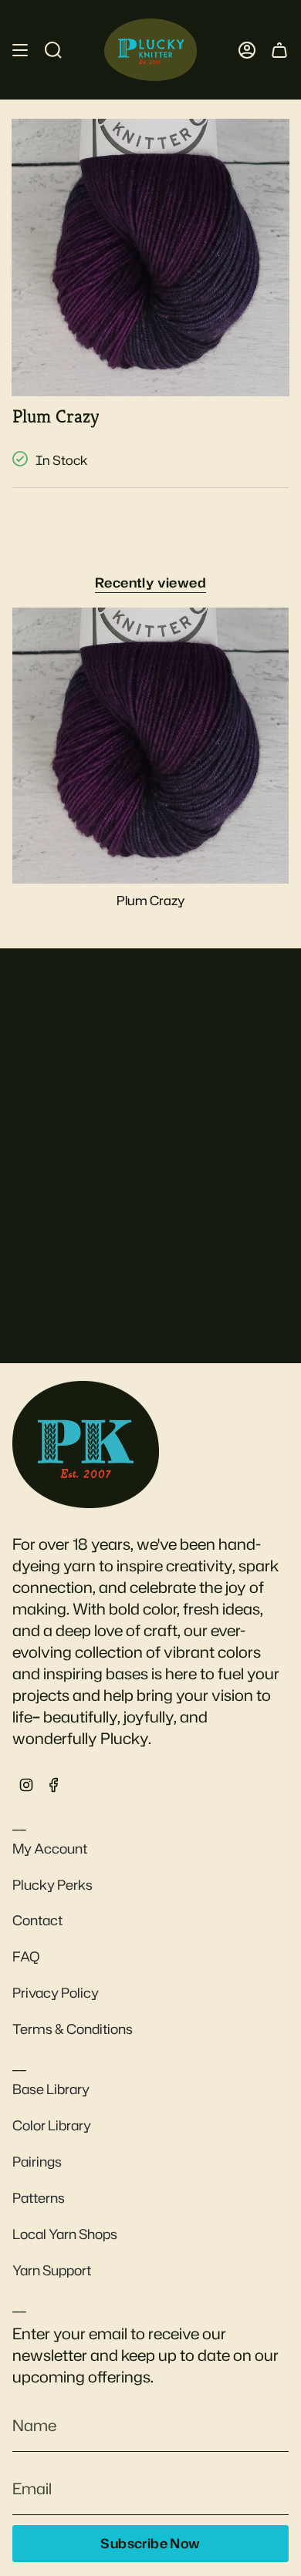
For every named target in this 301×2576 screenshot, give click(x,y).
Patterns (39, 2198)
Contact (37, 1920)
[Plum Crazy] (150, 746)
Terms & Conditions (73, 2029)
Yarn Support (52, 2270)
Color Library (52, 2125)
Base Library (51, 2089)
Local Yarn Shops (65, 2234)
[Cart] (279, 50)
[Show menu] (20, 50)
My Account (50, 1849)
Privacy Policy (56, 1993)
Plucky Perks (52, 1885)
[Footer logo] (86, 1444)
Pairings (37, 2162)
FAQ (26, 1956)
